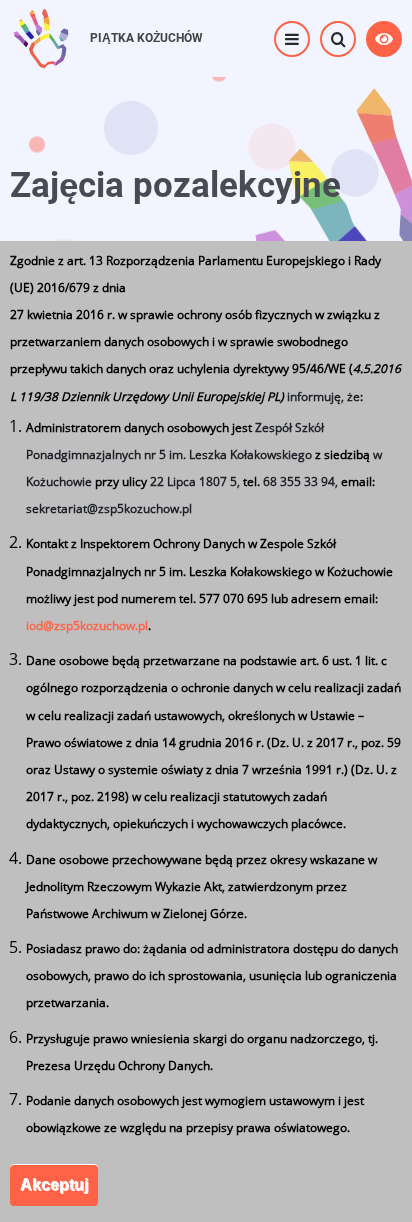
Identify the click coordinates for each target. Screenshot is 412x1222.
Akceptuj (54, 1184)
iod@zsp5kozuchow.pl (87, 625)
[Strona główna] (40, 37)
